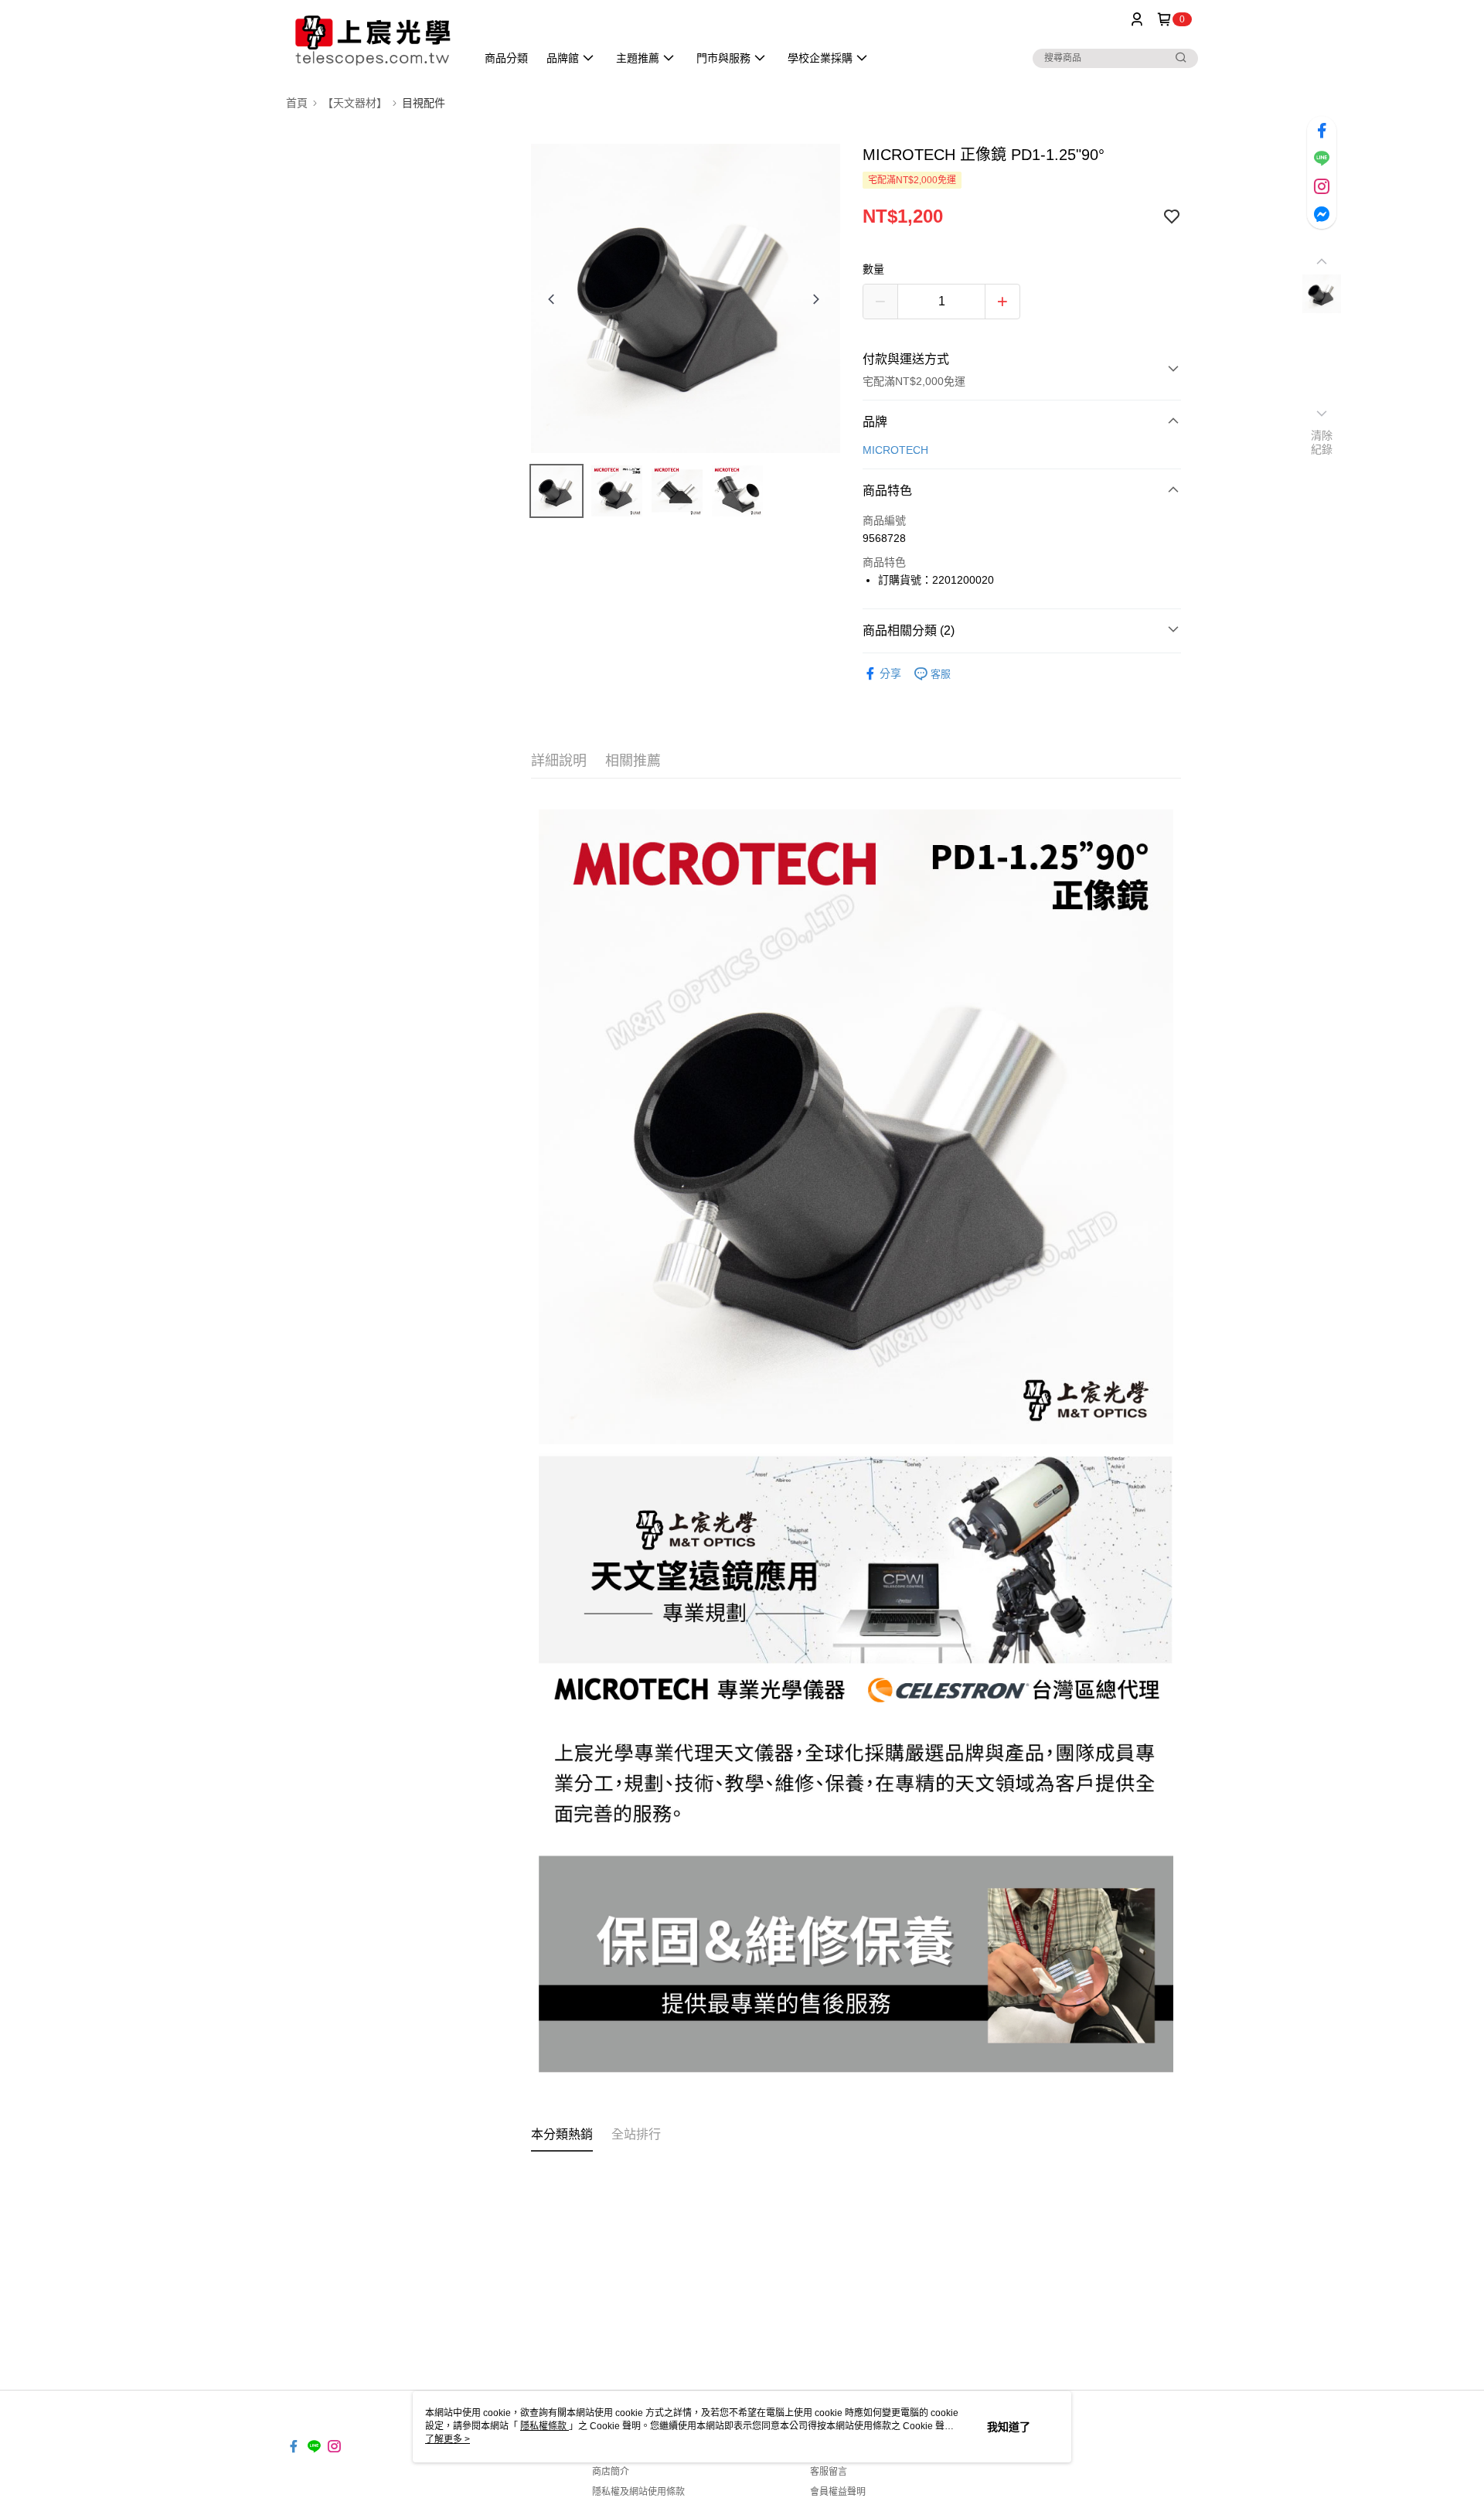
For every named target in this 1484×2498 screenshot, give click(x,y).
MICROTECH (895, 450)
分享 (890, 673)
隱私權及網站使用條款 (638, 2492)
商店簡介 (611, 2472)
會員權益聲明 (838, 2492)
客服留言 (829, 2472)
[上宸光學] (372, 41)
